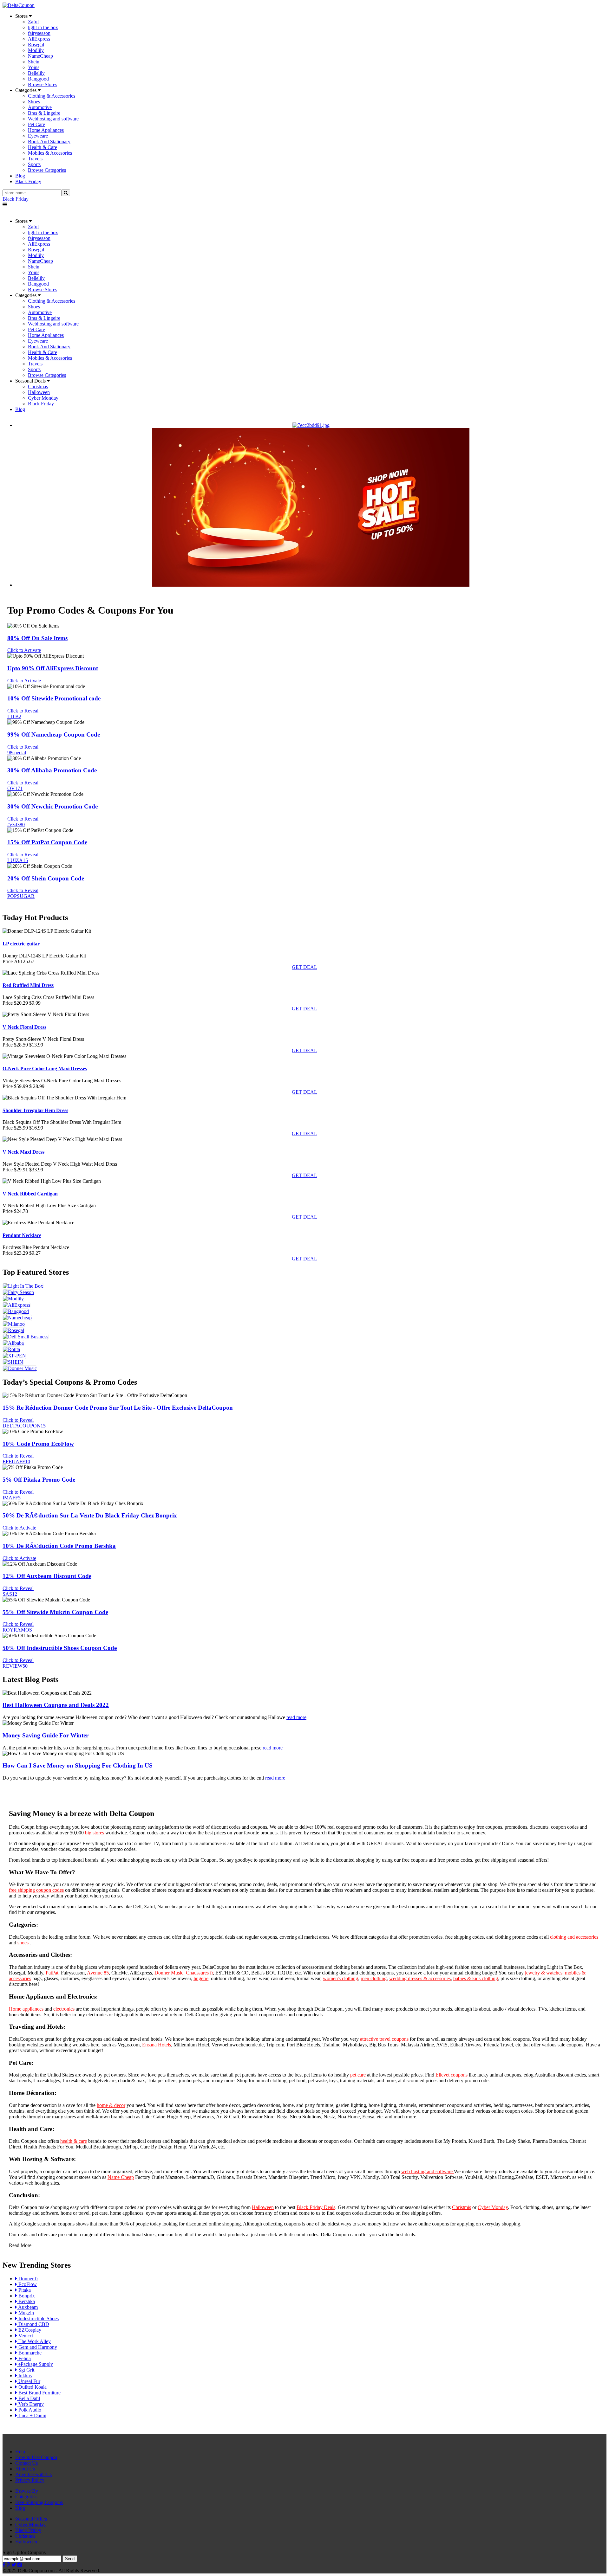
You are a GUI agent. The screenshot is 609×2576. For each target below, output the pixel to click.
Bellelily (36, 73)
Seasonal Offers (31, 2519)
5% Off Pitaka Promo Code (39, 1480)
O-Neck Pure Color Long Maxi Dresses (45, 1069)
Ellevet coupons (452, 2075)
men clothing (374, 1978)
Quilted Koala (32, 2387)
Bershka (26, 2301)
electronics (64, 2009)
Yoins (34, 67)
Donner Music (169, 1973)
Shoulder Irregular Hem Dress (35, 1110)
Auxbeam (27, 2307)
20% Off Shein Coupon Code (46, 878)
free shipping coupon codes (36, 1890)
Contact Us (26, 2463)
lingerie (201, 1978)
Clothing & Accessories (52, 96)
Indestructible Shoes (38, 2318)
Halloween (39, 392)
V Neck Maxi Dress (23, 1152)
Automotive (40, 107)
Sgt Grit (26, 2370)
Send (70, 2559)
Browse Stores (43, 84)
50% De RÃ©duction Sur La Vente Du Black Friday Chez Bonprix (90, 1515)
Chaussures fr (199, 1973)
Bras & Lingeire (44, 113)
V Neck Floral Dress (24, 1027)
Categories (26, 2497)
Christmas (38, 386)
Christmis (462, 2207)
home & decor (111, 2105)
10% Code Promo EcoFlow (38, 1444)
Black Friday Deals (316, 2207)
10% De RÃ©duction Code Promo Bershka (59, 1546)
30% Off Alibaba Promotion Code (52, 770)
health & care (74, 2141)
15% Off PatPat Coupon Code (47, 842)
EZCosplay (29, 2330)
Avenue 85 (98, 1973)
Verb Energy (30, 2404)
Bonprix (26, 2296)
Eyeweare (38, 136)
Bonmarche (29, 2353)
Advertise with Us (33, 2474)
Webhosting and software (53, 119)
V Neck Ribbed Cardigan (30, 1194)
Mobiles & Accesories (50, 153)
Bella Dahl (29, 2398)
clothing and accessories (574, 1937)
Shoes (34, 102)
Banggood (38, 79)
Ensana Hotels (157, 2045)
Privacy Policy (30, 2480)
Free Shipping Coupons (39, 2502)
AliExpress (39, 39)
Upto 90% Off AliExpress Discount (53, 668)
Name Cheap (121, 2177)
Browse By (27, 2491)
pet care (358, 2075)
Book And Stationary (49, 142)
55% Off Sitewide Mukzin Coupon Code (55, 1612)
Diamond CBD (33, 2324)
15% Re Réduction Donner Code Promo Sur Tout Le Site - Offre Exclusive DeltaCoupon (118, 1408)
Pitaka (24, 2290)
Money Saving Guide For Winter (46, 1735)
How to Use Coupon (36, 2457)
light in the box (43, 27)
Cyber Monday (43, 398)
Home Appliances (46, 130)
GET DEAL (304, 967)
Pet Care (36, 124)
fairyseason (39, 33)
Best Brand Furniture (39, 2393)
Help (20, 2452)
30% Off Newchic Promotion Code (52, 806)
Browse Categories (47, 170)
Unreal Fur (29, 2381)
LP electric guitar (21, 944)
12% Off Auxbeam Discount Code (47, 1576)
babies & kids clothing (476, 1978)
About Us (25, 2469)
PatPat (52, 1973)
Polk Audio (29, 2410)
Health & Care (43, 147)
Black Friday (16, 199)
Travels (35, 159)
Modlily (36, 50)
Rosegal (36, 45)
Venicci (25, 2336)
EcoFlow (27, 2284)
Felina (24, 2358)
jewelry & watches (544, 1973)
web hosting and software (428, 2171)
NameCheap (40, 56)
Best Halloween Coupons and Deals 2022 (56, 1705)
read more (296, 1717)
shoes (24, 1943)
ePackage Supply (35, 2364)
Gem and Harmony (37, 2347)
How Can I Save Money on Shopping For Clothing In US (78, 1765)
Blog (20, 2508)
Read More (20, 2245)
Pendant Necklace (22, 1235)
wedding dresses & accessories (420, 1978)
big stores (95, 1833)
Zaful (33, 22)
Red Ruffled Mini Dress (28, 985)
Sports (34, 164)
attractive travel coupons (384, 2039)
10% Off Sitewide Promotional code (54, 698)
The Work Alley (34, 2341)
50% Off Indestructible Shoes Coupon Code (60, 1648)
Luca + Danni (32, 2415)
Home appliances (27, 2009)
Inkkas (24, 2376)
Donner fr (28, 2279)
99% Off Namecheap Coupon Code (54, 734)
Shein (34, 62)
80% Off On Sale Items (37, 638)
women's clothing (341, 1978)
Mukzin (26, 2313)
